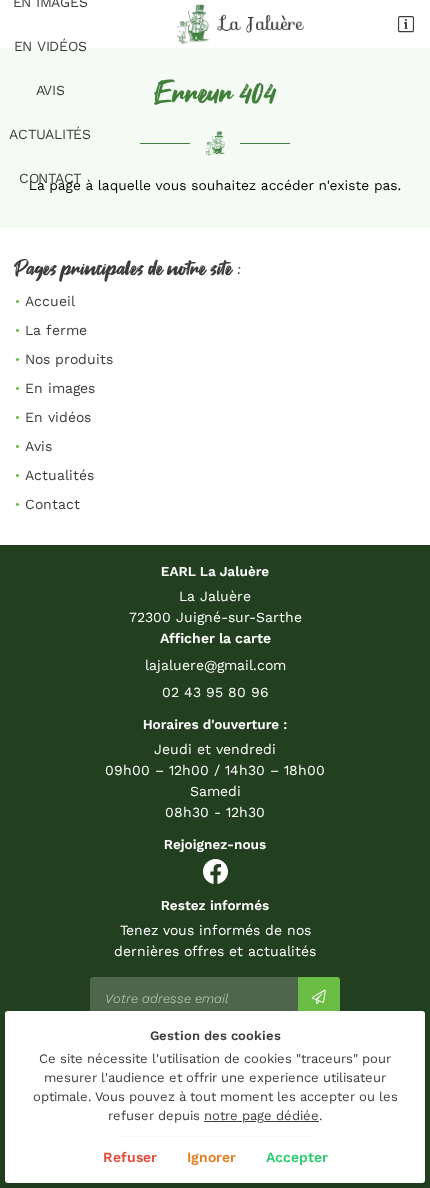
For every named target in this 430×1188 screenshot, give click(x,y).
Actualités (50, 134)
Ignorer (211, 1157)
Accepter (297, 1157)
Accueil (50, 301)
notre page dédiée (261, 1115)
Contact (50, 178)
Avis (50, 90)
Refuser (130, 1157)
